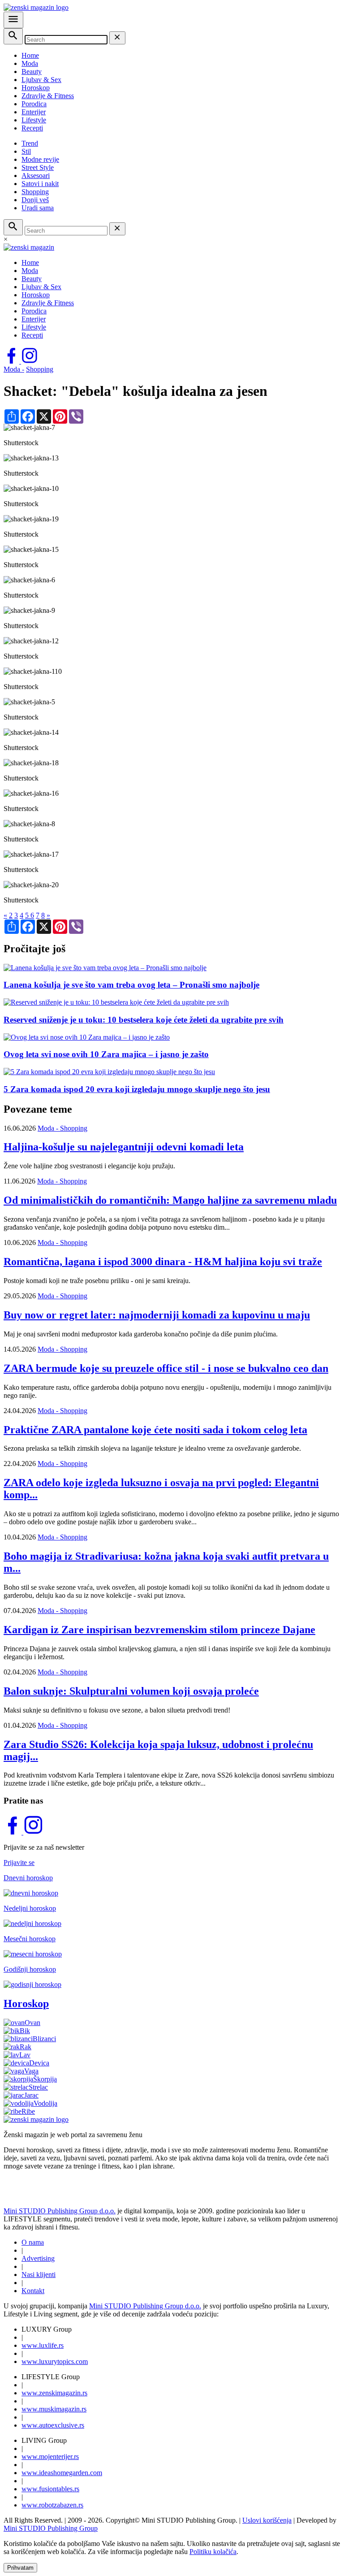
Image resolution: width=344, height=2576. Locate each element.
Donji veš (35, 200)
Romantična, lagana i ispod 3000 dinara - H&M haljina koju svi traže (163, 1262)
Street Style (38, 167)
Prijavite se (19, 1863)
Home (30, 55)
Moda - (14, 369)
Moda (30, 63)
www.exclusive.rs (53, 2425)
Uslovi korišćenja (267, 2520)
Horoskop (36, 88)
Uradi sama (38, 208)
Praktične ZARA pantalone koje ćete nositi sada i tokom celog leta (155, 1430)
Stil (26, 151)
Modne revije (40, 159)
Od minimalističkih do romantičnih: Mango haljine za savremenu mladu (170, 1200)
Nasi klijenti (39, 2275)
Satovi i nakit (40, 184)
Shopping (35, 192)
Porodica (34, 104)
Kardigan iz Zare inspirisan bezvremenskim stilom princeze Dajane (159, 1630)
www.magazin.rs (54, 2393)
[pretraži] (13, 36)
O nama (33, 2242)
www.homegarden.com (62, 2473)
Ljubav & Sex (41, 80)
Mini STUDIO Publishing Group (51, 2528)
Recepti (32, 128)
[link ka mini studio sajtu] (54, 2196)
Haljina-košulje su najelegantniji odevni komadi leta (124, 1147)
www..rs (43, 2345)
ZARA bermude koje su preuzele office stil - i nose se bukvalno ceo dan (166, 1368)
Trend (30, 143)
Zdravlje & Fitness (48, 96)
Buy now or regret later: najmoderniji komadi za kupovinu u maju (157, 1315)
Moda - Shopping (62, 1128)
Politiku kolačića (213, 2552)
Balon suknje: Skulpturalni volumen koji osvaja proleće (131, 1691)
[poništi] (117, 38)
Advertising (38, 2258)
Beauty (32, 72)
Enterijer (34, 112)
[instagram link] (30, 361)
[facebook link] (12, 361)
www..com (55, 2361)
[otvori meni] (13, 20)
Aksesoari (36, 176)
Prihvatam (20, 2568)
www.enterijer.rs (50, 2457)
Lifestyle (34, 120)
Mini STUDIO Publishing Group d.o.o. (60, 2211)
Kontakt (33, 2291)
